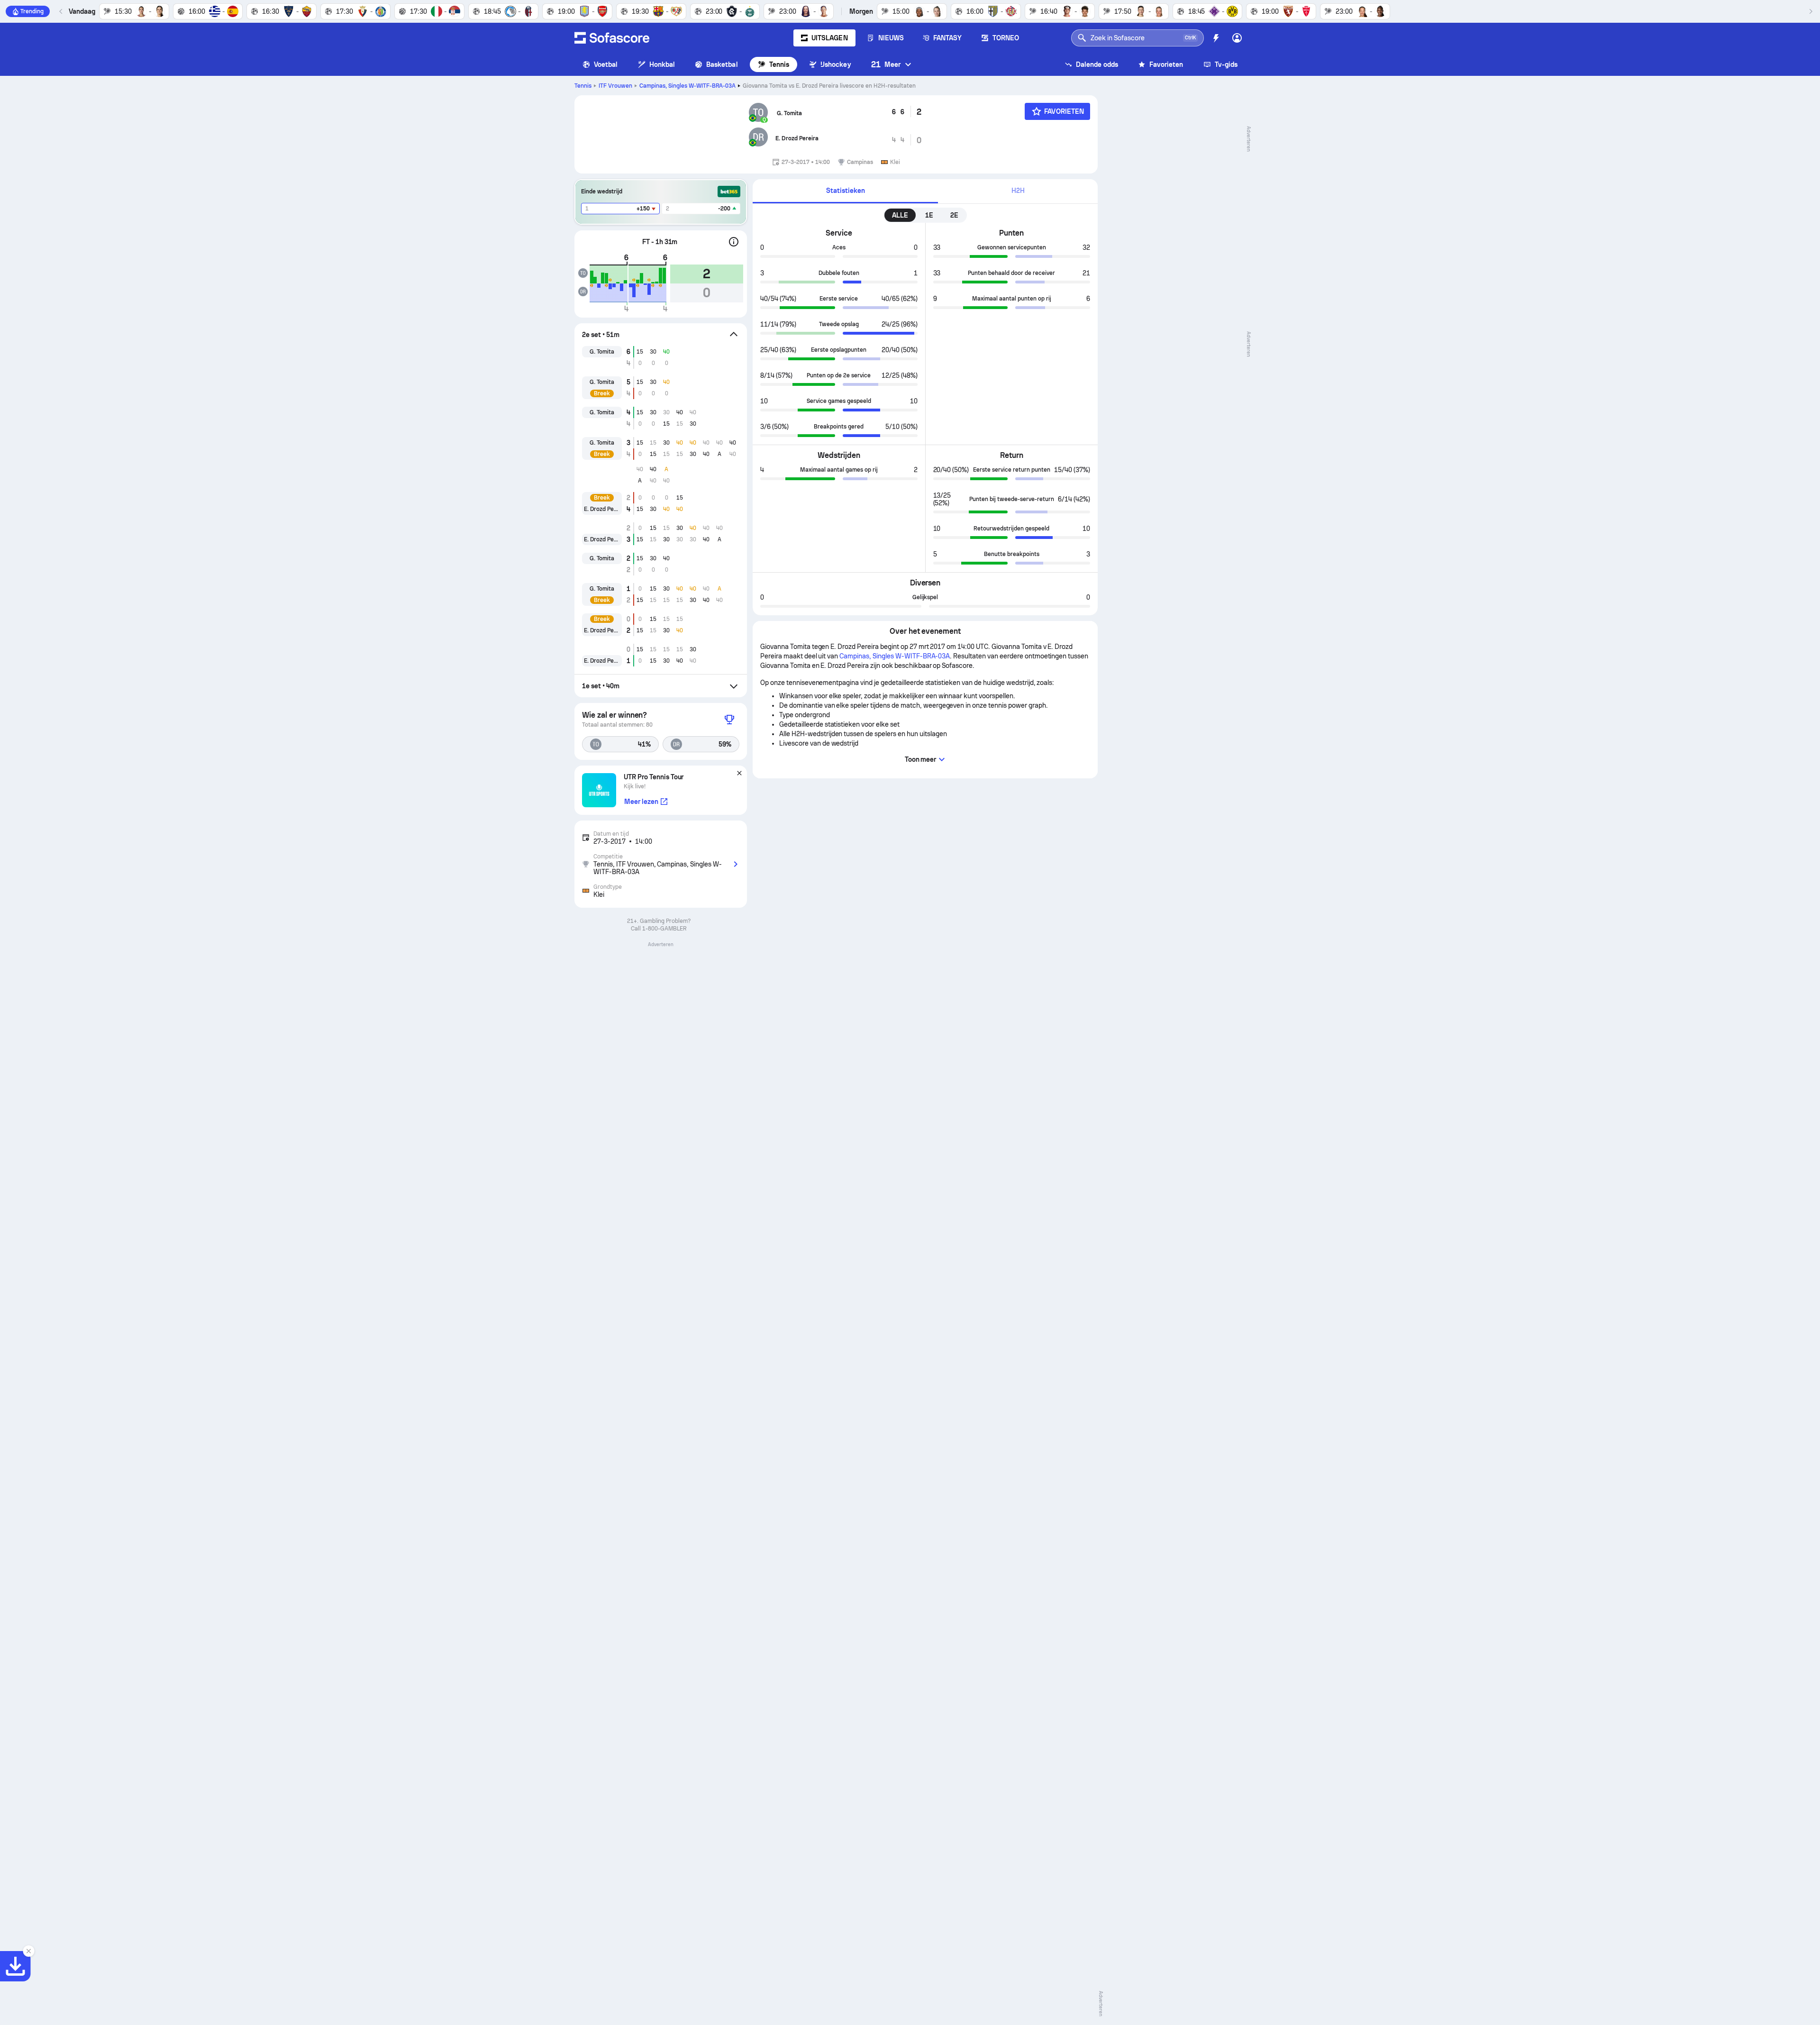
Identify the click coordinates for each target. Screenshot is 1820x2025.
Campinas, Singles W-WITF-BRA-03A (688, 86)
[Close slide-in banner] (28, 1951)
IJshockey (836, 64)
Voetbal (606, 64)
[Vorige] (61, 11)
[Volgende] (1811, 11)
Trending (32, 11)
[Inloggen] (1237, 38)
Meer (886, 64)
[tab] (845, 191)
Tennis (779, 64)
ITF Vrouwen (615, 86)
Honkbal (662, 64)
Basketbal (722, 64)
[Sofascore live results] (612, 38)
